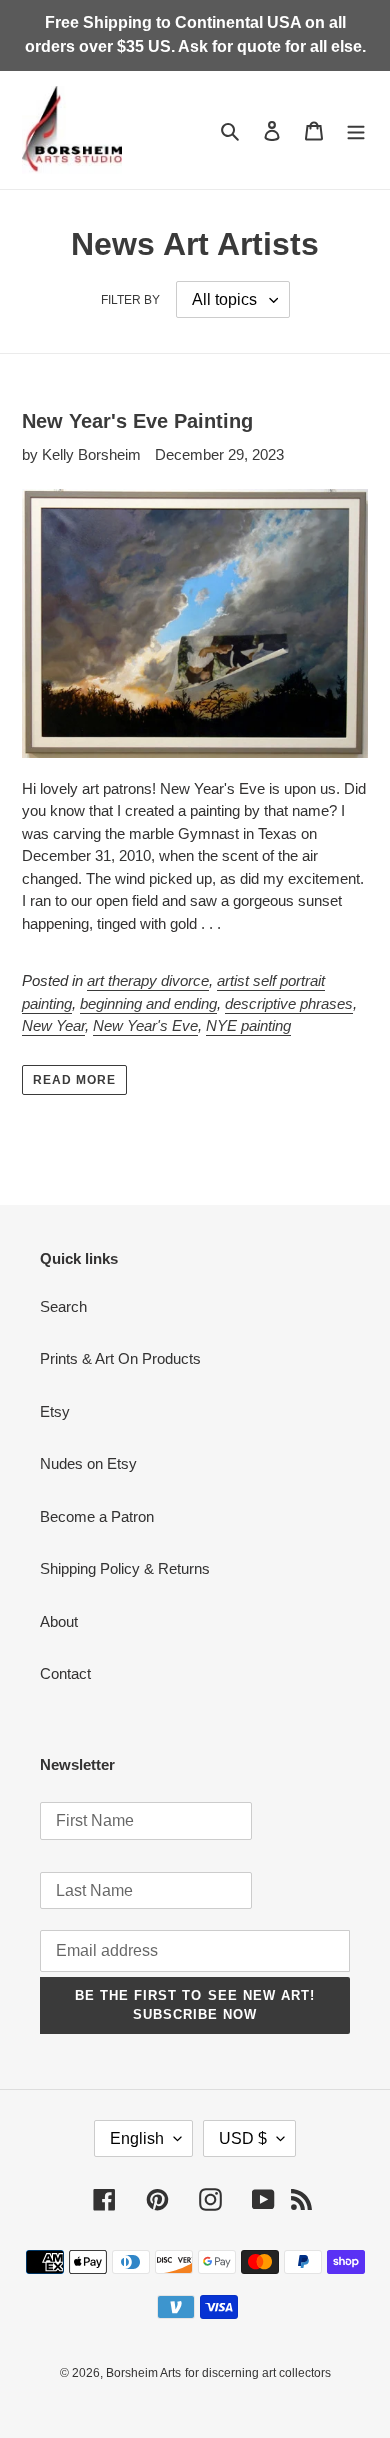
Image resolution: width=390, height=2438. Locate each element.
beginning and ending (148, 1003)
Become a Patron (97, 1516)
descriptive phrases (289, 1003)
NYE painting (248, 1025)
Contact (65, 1673)
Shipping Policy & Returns (125, 1568)
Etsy (55, 1411)
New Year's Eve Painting (137, 421)
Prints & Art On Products (120, 1358)
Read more (74, 1080)
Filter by (130, 300)
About (59, 1621)
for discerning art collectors (258, 2373)
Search (63, 1306)
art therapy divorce (148, 980)
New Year (53, 1025)
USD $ (243, 2138)
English (137, 2138)
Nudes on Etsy (88, 1463)
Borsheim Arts (143, 2373)
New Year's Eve (145, 1025)
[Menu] (356, 130)
